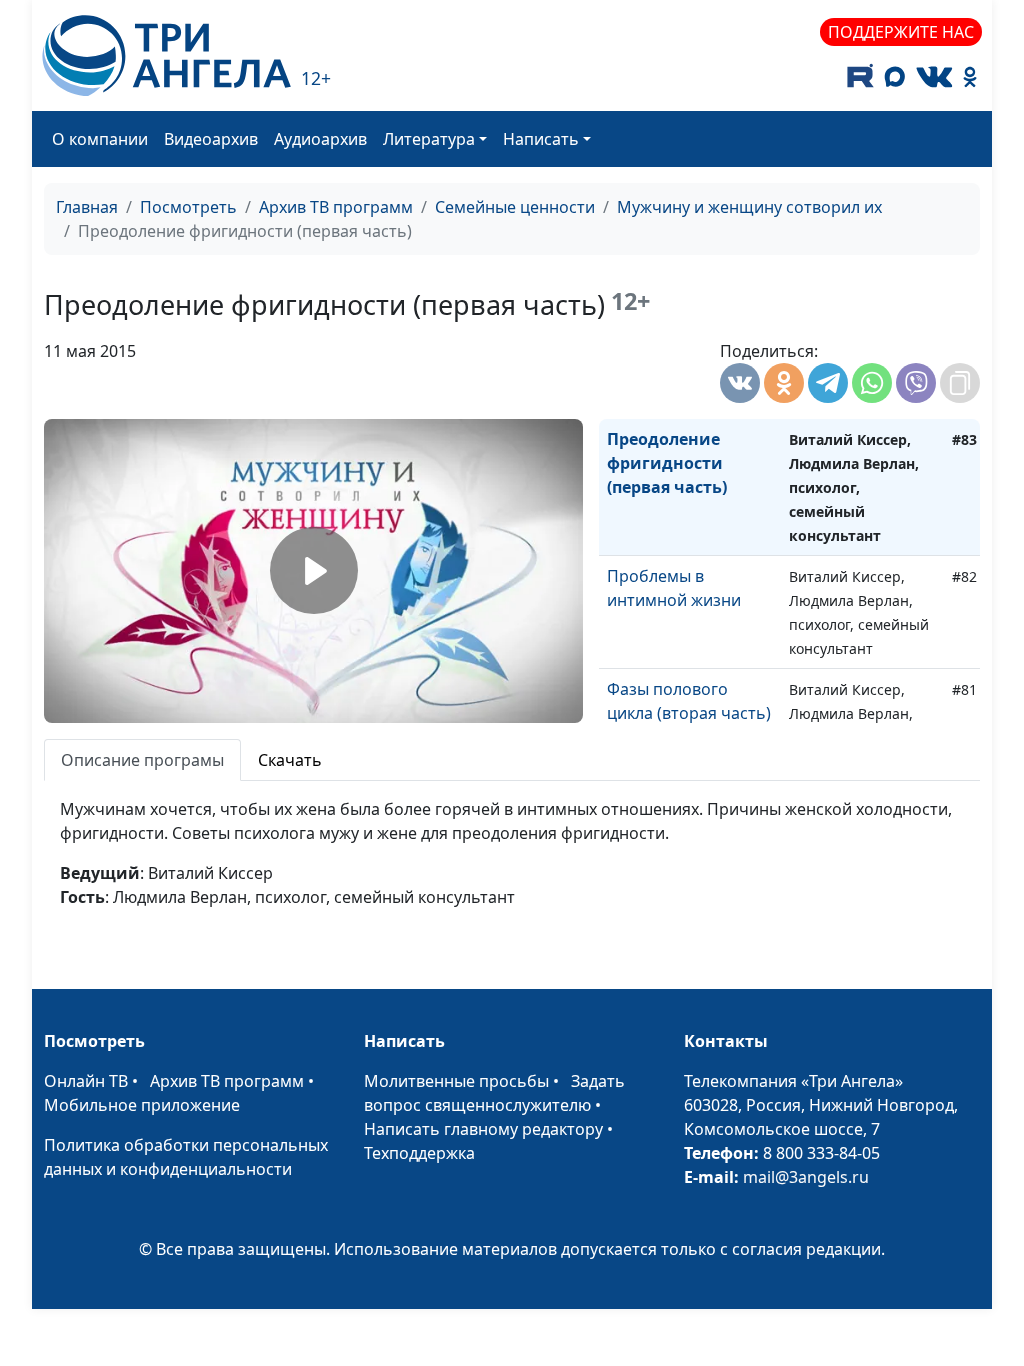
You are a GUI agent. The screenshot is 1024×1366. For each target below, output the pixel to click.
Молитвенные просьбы (456, 1081)
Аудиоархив (320, 139)
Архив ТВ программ (336, 207)
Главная (87, 207)
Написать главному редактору (483, 1129)
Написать (541, 139)
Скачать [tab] (290, 760)
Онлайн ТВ (86, 1081)
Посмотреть (188, 207)
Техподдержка (419, 1153)
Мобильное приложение (142, 1105)
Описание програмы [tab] (142, 760)
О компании (100, 139)
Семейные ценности (515, 207)
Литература (429, 139)
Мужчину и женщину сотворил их (749, 207)
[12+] (166, 55)
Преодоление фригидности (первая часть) (667, 463)
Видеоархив (211, 139)
